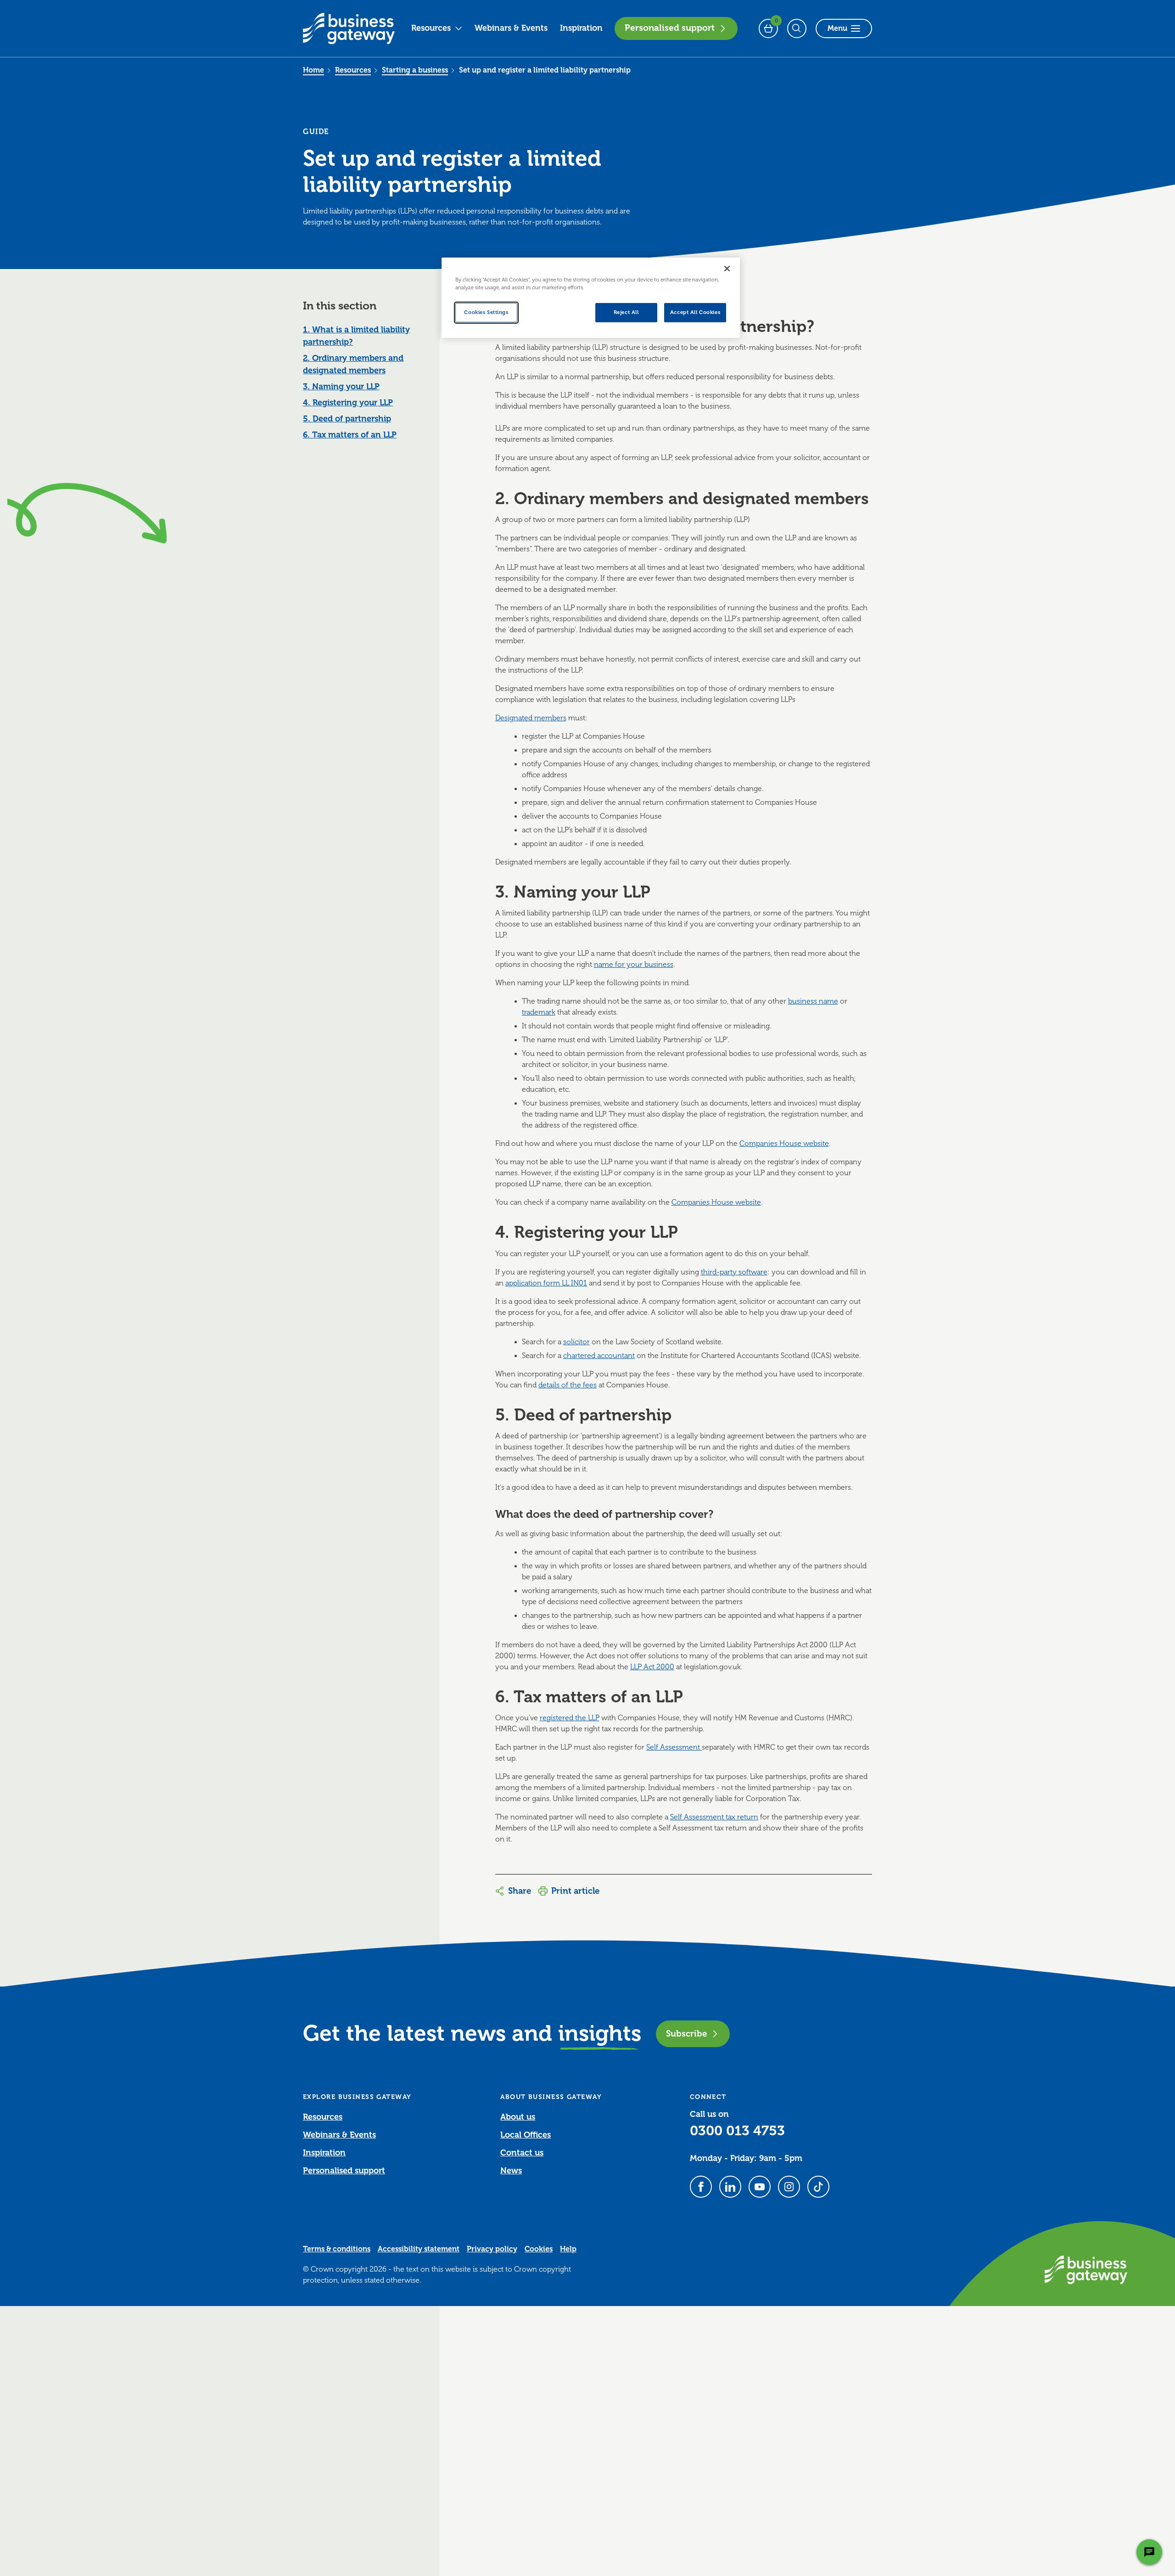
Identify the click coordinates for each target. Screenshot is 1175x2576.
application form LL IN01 (546, 1283)
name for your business (634, 965)
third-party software (734, 1272)
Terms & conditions (337, 2249)
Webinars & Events (511, 28)
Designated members (531, 718)
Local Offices (526, 2135)
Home (313, 70)
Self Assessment (674, 1747)
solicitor (576, 1342)
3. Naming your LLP (341, 387)
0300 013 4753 (737, 2131)
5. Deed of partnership (347, 419)
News (511, 2171)
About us (518, 2117)
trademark (539, 1012)
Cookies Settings (486, 312)
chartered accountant (599, 1356)
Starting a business (415, 70)
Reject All (626, 312)
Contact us (522, 2153)
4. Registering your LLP (348, 403)
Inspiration (581, 28)
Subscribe (686, 2034)
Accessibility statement (419, 2249)
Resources (431, 28)
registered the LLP (570, 1718)
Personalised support (670, 28)
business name (813, 1001)
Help (568, 2249)
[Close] (727, 269)
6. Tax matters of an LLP (350, 435)
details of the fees (568, 1385)
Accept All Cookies (695, 312)
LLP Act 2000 (652, 1667)
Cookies (539, 2249)
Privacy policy (492, 2249)
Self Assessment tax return (714, 1817)
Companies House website (784, 1144)
